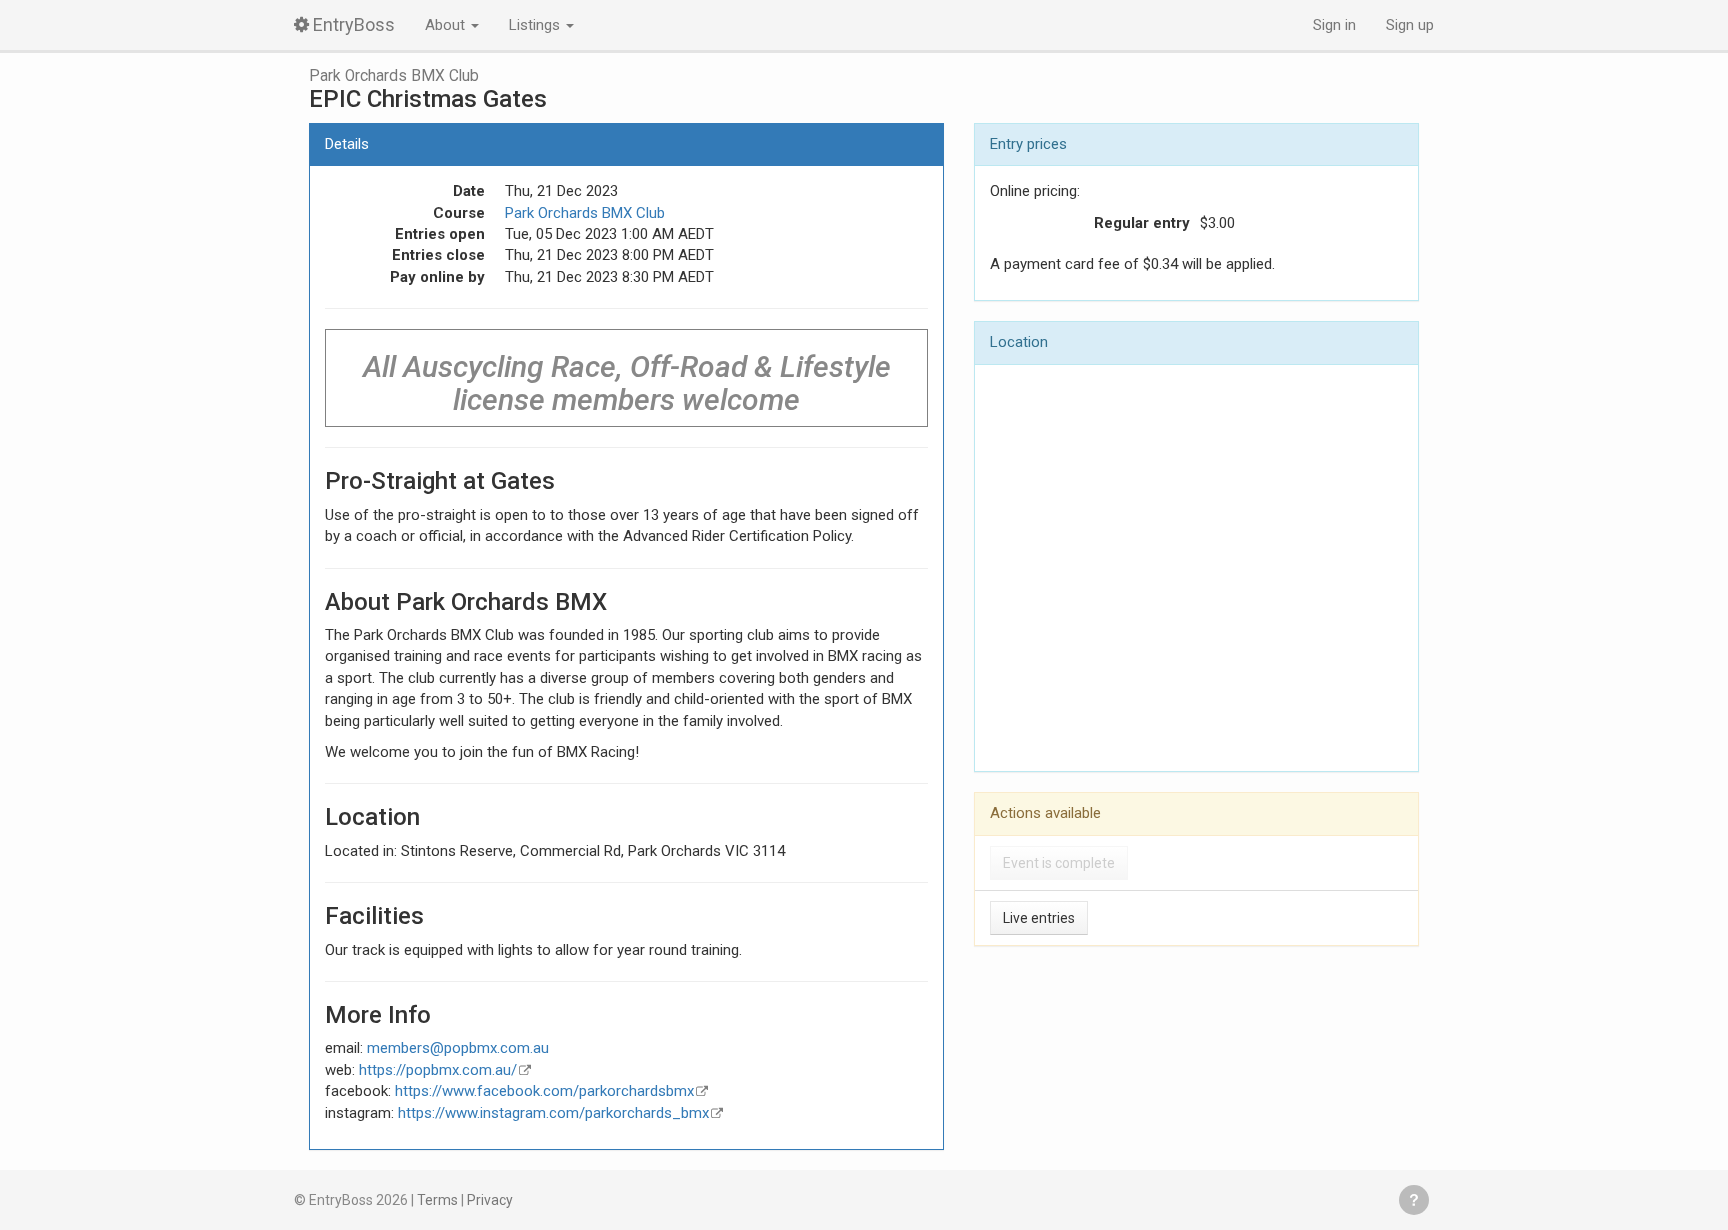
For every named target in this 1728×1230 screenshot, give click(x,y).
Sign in (1334, 25)
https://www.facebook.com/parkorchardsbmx (544, 1091)
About (447, 25)
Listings (536, 25)
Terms (437, 1200)
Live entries (1039, 918)
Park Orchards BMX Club (394, 76)
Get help (1414, 1200)
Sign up (1410, 25)
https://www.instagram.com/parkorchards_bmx (553, 1113)
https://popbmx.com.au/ (438, 1070)
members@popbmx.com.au (458, 1048)
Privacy (490, 1200)
